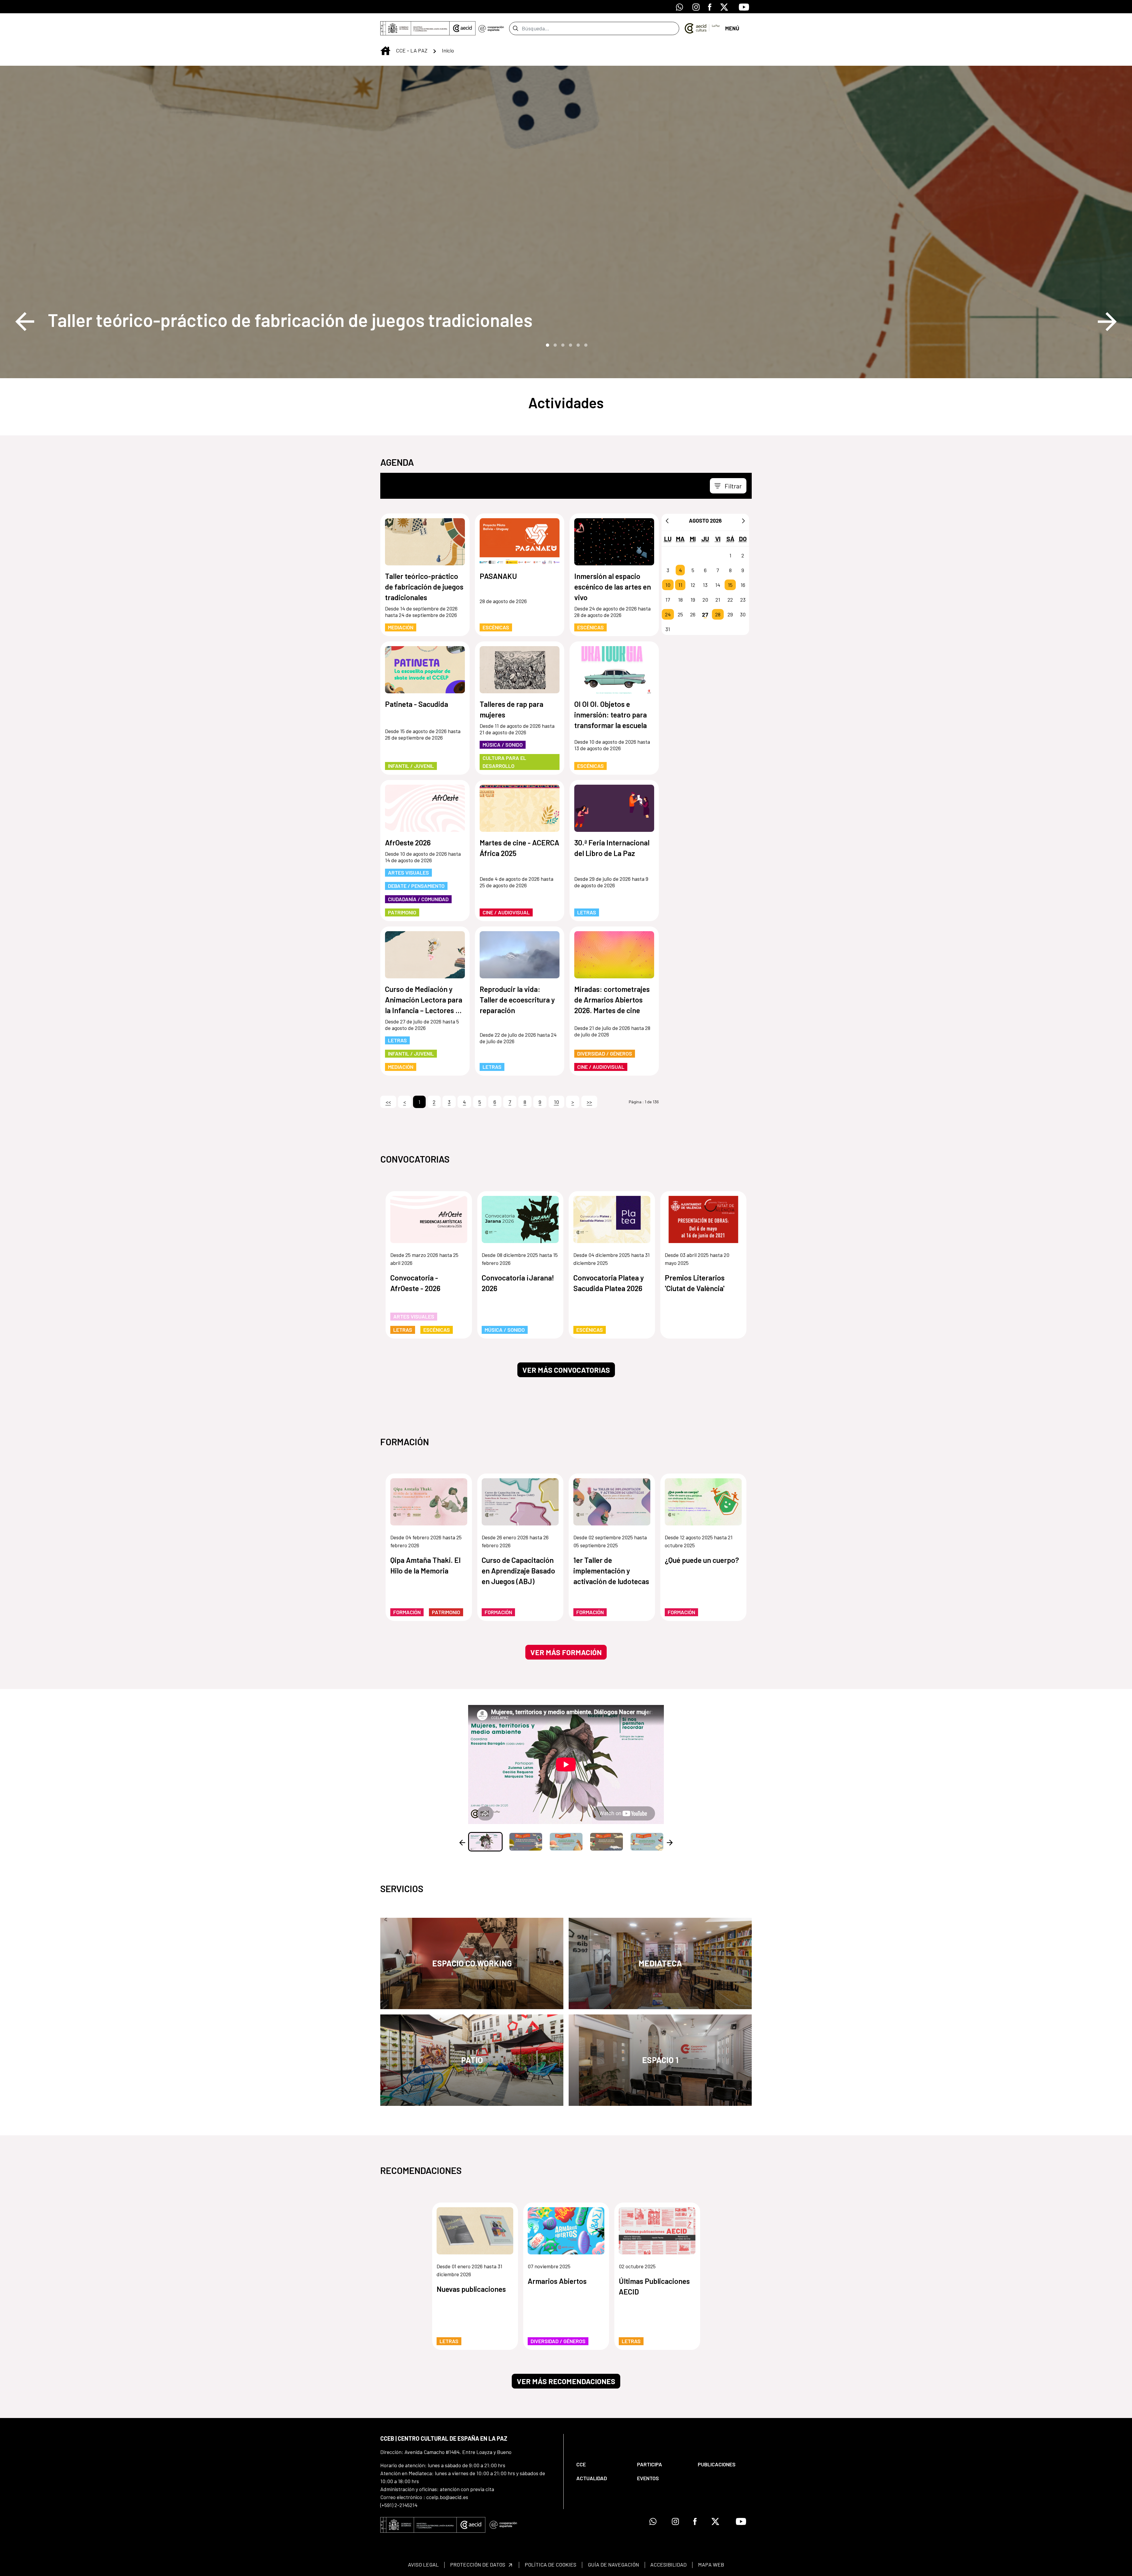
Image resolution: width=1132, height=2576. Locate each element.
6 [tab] (585, 345)
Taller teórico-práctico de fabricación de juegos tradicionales (290, 320)
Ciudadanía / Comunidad (418, 899)
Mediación (401, 627)
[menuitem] (602, 2464)
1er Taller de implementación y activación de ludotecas (611, 1571)
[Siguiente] (743, 521)
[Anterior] (667, 521)
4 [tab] (570, 345)
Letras (587, 912)
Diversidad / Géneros (605, 1054)
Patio (472, 2060)
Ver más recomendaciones (566, 2381)
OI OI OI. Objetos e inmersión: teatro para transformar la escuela (611, 715)
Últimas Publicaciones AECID (654, 2286)
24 (668, 614)
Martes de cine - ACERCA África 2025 (519, 848)
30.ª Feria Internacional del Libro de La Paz (612, 848)
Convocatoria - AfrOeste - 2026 (415, 1283)
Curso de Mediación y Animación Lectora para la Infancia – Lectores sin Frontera (425, 1000)
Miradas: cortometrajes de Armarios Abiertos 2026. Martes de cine (612, 1000)
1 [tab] (547, 345)
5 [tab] (577, 345)
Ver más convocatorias (566, 1370)
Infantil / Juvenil (411, 766)
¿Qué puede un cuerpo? (702, 1560)
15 (730, 585)
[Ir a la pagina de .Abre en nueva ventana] (491, 28)
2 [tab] (555, 345)
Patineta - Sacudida (417, 704)
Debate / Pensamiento (416, 886)
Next (1107, 322)
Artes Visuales (408, 873)
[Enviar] (515, 28)
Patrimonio (402, 912)
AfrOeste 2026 (408, 842)
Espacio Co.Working (472, 1963)
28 (718, 614)
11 (680, 585)
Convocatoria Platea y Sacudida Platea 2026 (609, 1283)
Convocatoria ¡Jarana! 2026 (518, 1283)
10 (668, 585)
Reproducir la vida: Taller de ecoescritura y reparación (517, 1000)
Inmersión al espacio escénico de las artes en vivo (613, 587)
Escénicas (496, 627)
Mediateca (660, 1963)
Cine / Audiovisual (506, 912)
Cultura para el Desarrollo (504, 762)
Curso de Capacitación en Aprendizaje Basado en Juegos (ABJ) (518, 1571)
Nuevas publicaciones (471, 2289)
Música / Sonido (503, 745)
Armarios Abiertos (557, 2281)
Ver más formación (566, 1652)
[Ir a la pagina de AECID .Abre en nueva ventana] (463, 28)
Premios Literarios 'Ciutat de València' (695, 1283)
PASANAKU (498, 576)
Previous (25, 322)
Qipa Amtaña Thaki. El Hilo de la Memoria (425, 1565)
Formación (407, 1612)
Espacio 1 (660, 2060)
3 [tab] (562, 345)
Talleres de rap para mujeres (511, 709)
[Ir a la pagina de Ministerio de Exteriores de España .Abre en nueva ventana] (415, 28)
